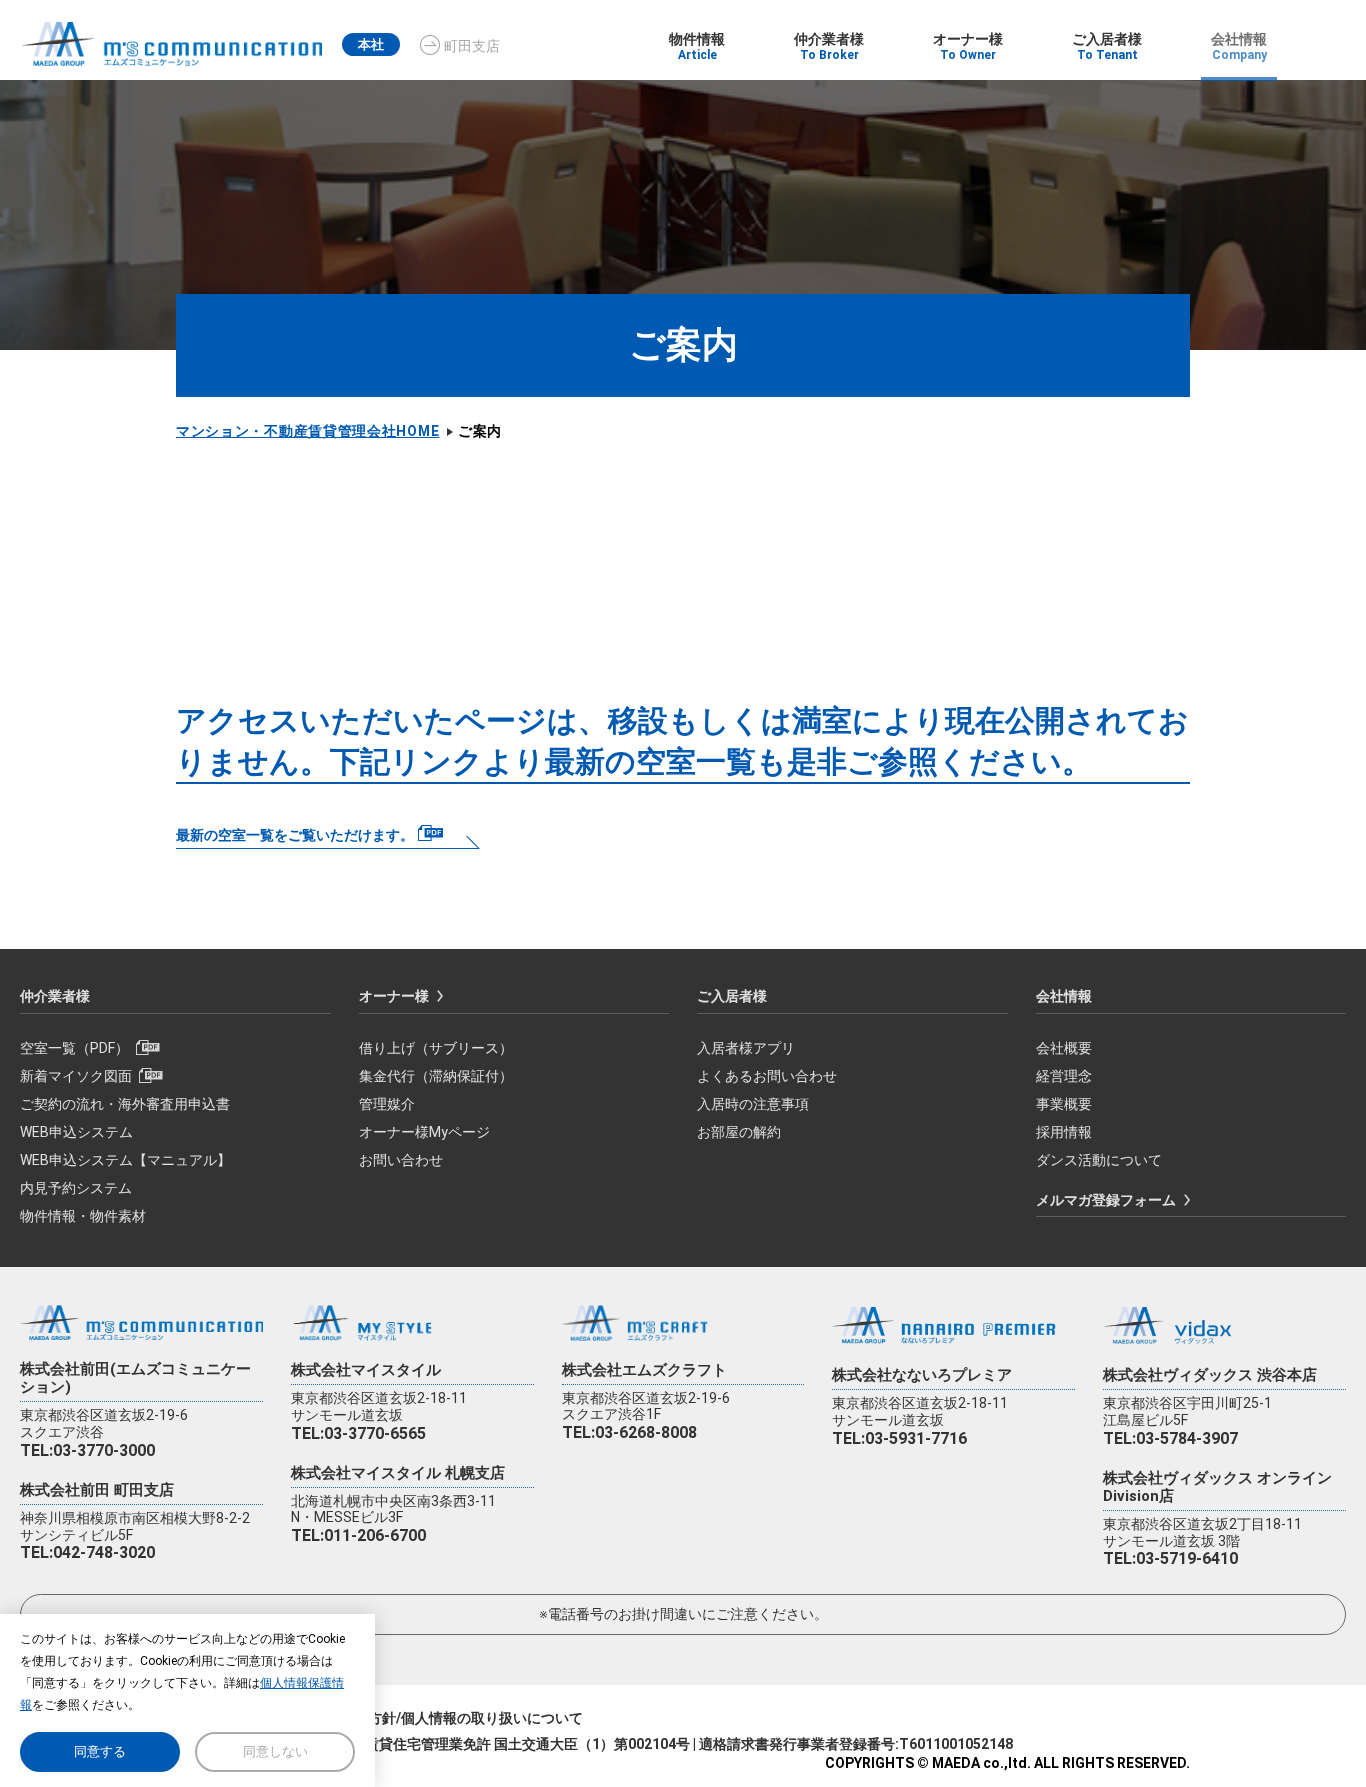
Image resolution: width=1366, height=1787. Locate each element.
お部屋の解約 (739, 1132)
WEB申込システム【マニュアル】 (125, 1160)
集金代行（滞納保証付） (436, 1076)
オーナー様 (394, 996)
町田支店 (472, 46)
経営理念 (1064, 1076)
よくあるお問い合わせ (767, 1076)
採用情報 (1064, 1132)
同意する (100, 1751)
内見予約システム (76, 1188)
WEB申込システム (76, 1132)
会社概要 (1064, 1048)
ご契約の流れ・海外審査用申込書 (125, 1104)
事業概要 (1064, 1104)
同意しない (275, 1751)
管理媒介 (387, 1104)
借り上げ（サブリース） (436, 1048)
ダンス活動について (1099, 1160)
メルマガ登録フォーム (1106, 1200)
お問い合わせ (401, 1160)
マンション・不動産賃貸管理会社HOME (307, 431)
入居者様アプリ (746, 1048)
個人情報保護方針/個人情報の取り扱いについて (433, 1718)
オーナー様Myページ (424, 1132)
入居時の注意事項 (753, 1104)
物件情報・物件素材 (83, 1216)
